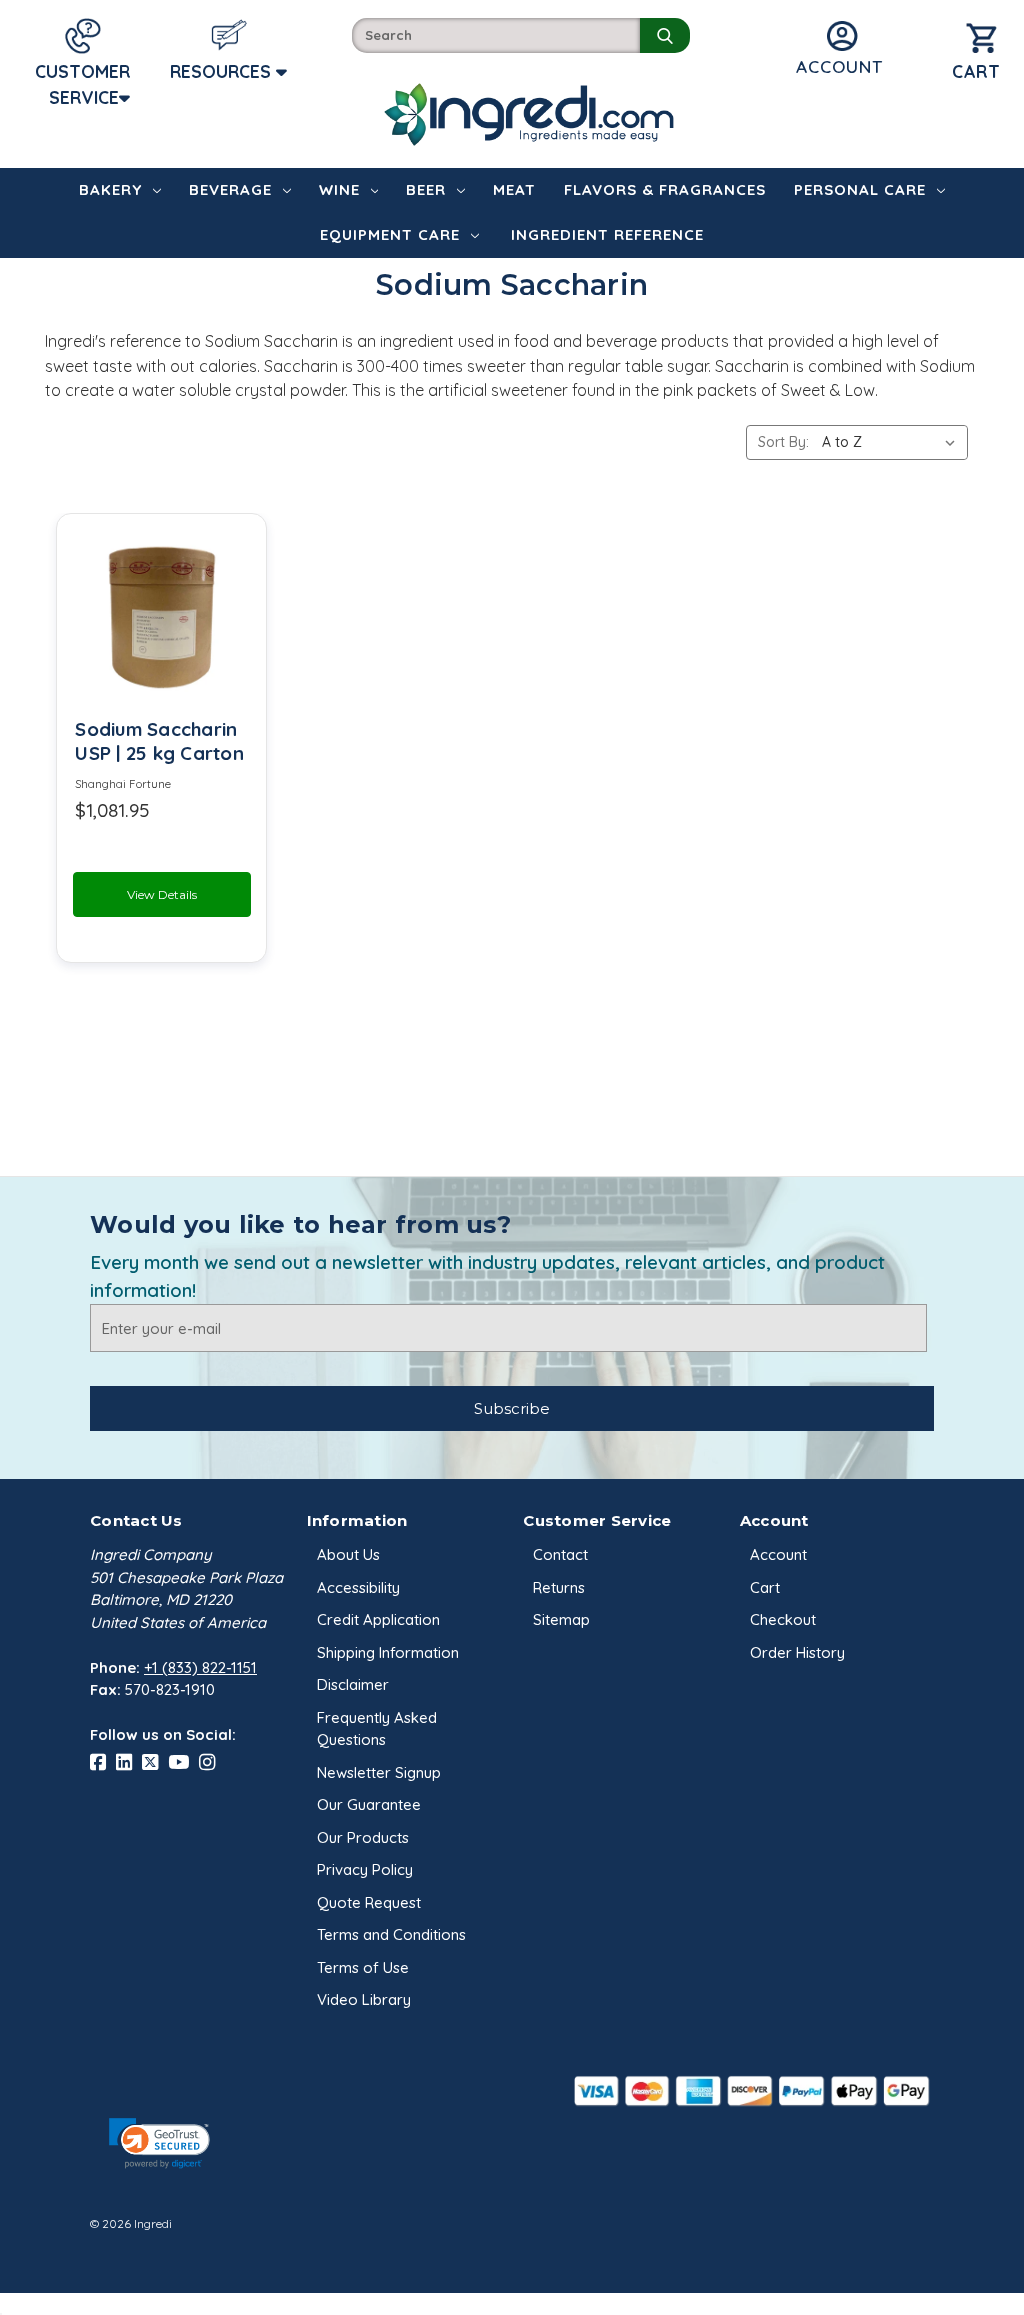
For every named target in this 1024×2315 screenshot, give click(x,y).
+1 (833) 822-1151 (200, 1667)
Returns (559, 1587)
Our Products (363, 1837)
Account (778, 1554)
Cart (765, 1587)
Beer (426, 189)
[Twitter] (155, 1763)
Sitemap (561, 1619)
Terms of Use (363, 1967)
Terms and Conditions (391, 1934)
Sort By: (783, 442)
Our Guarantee (369, 1804)
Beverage (230, 189)
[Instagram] (212, 1763)
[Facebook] (103, 1763)
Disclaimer (353, 1684)
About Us (348, 1554)
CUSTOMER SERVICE (82, 84)
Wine (339, 189)
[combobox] (496, 35)
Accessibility (358, 1587)
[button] (159, 2143)
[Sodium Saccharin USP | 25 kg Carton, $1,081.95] (161, 617)
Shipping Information (388, 1652)
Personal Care (860, 189)
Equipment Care (390, 234)
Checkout (783, 1619)
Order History (797, 1652)
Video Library (364, 1999)
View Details (162, 894)
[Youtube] (183, 1763)
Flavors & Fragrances (665, 189)
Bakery (110, 189)
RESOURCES (223, 71)
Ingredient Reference (607, 234)
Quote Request (369, 1902)
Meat (514, 189)
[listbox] (893, 442)
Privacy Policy (365, 1869)
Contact (560, 1554)
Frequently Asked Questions (377, 1729)
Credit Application (378, 1619)
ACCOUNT (839, 66)
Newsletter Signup (379, 1772)
